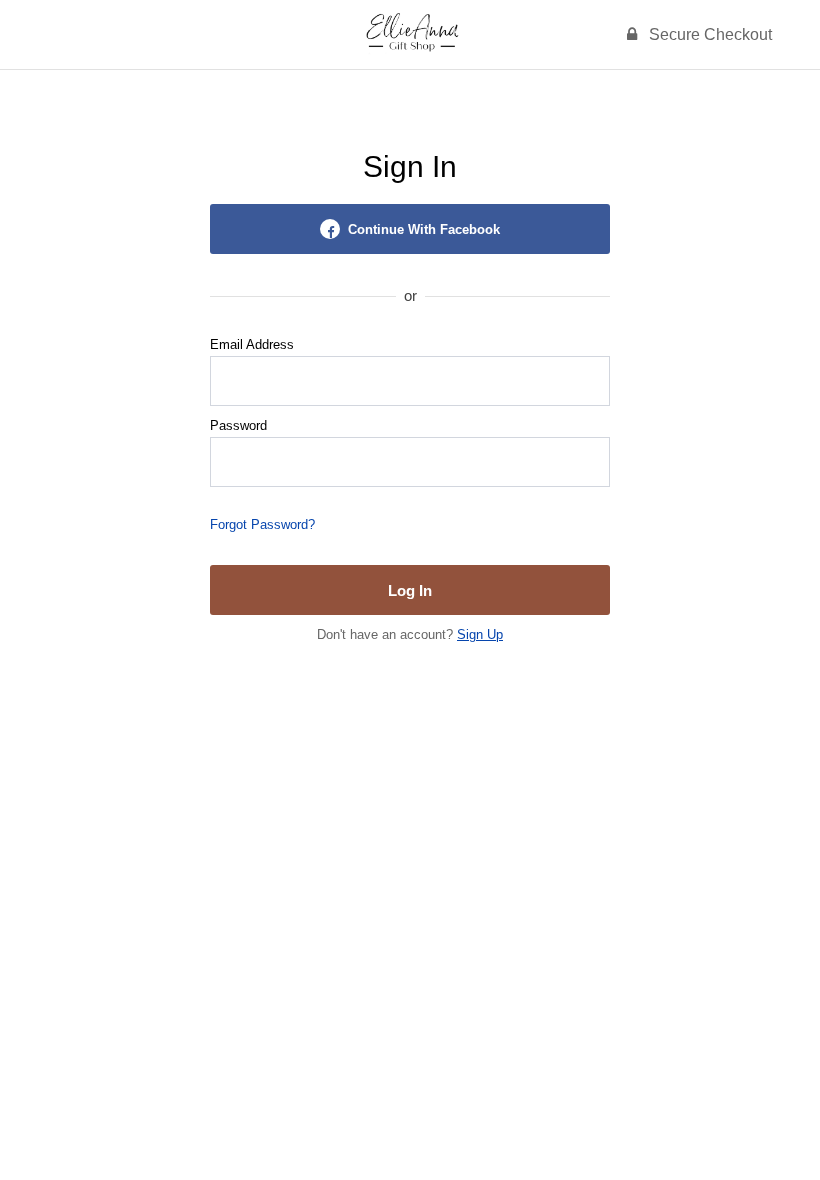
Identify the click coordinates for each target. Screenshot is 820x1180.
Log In (410, 590)
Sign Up (480, 634)
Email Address (252, 344)
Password (238, 425)
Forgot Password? (262, 524)
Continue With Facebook (424, 229)
